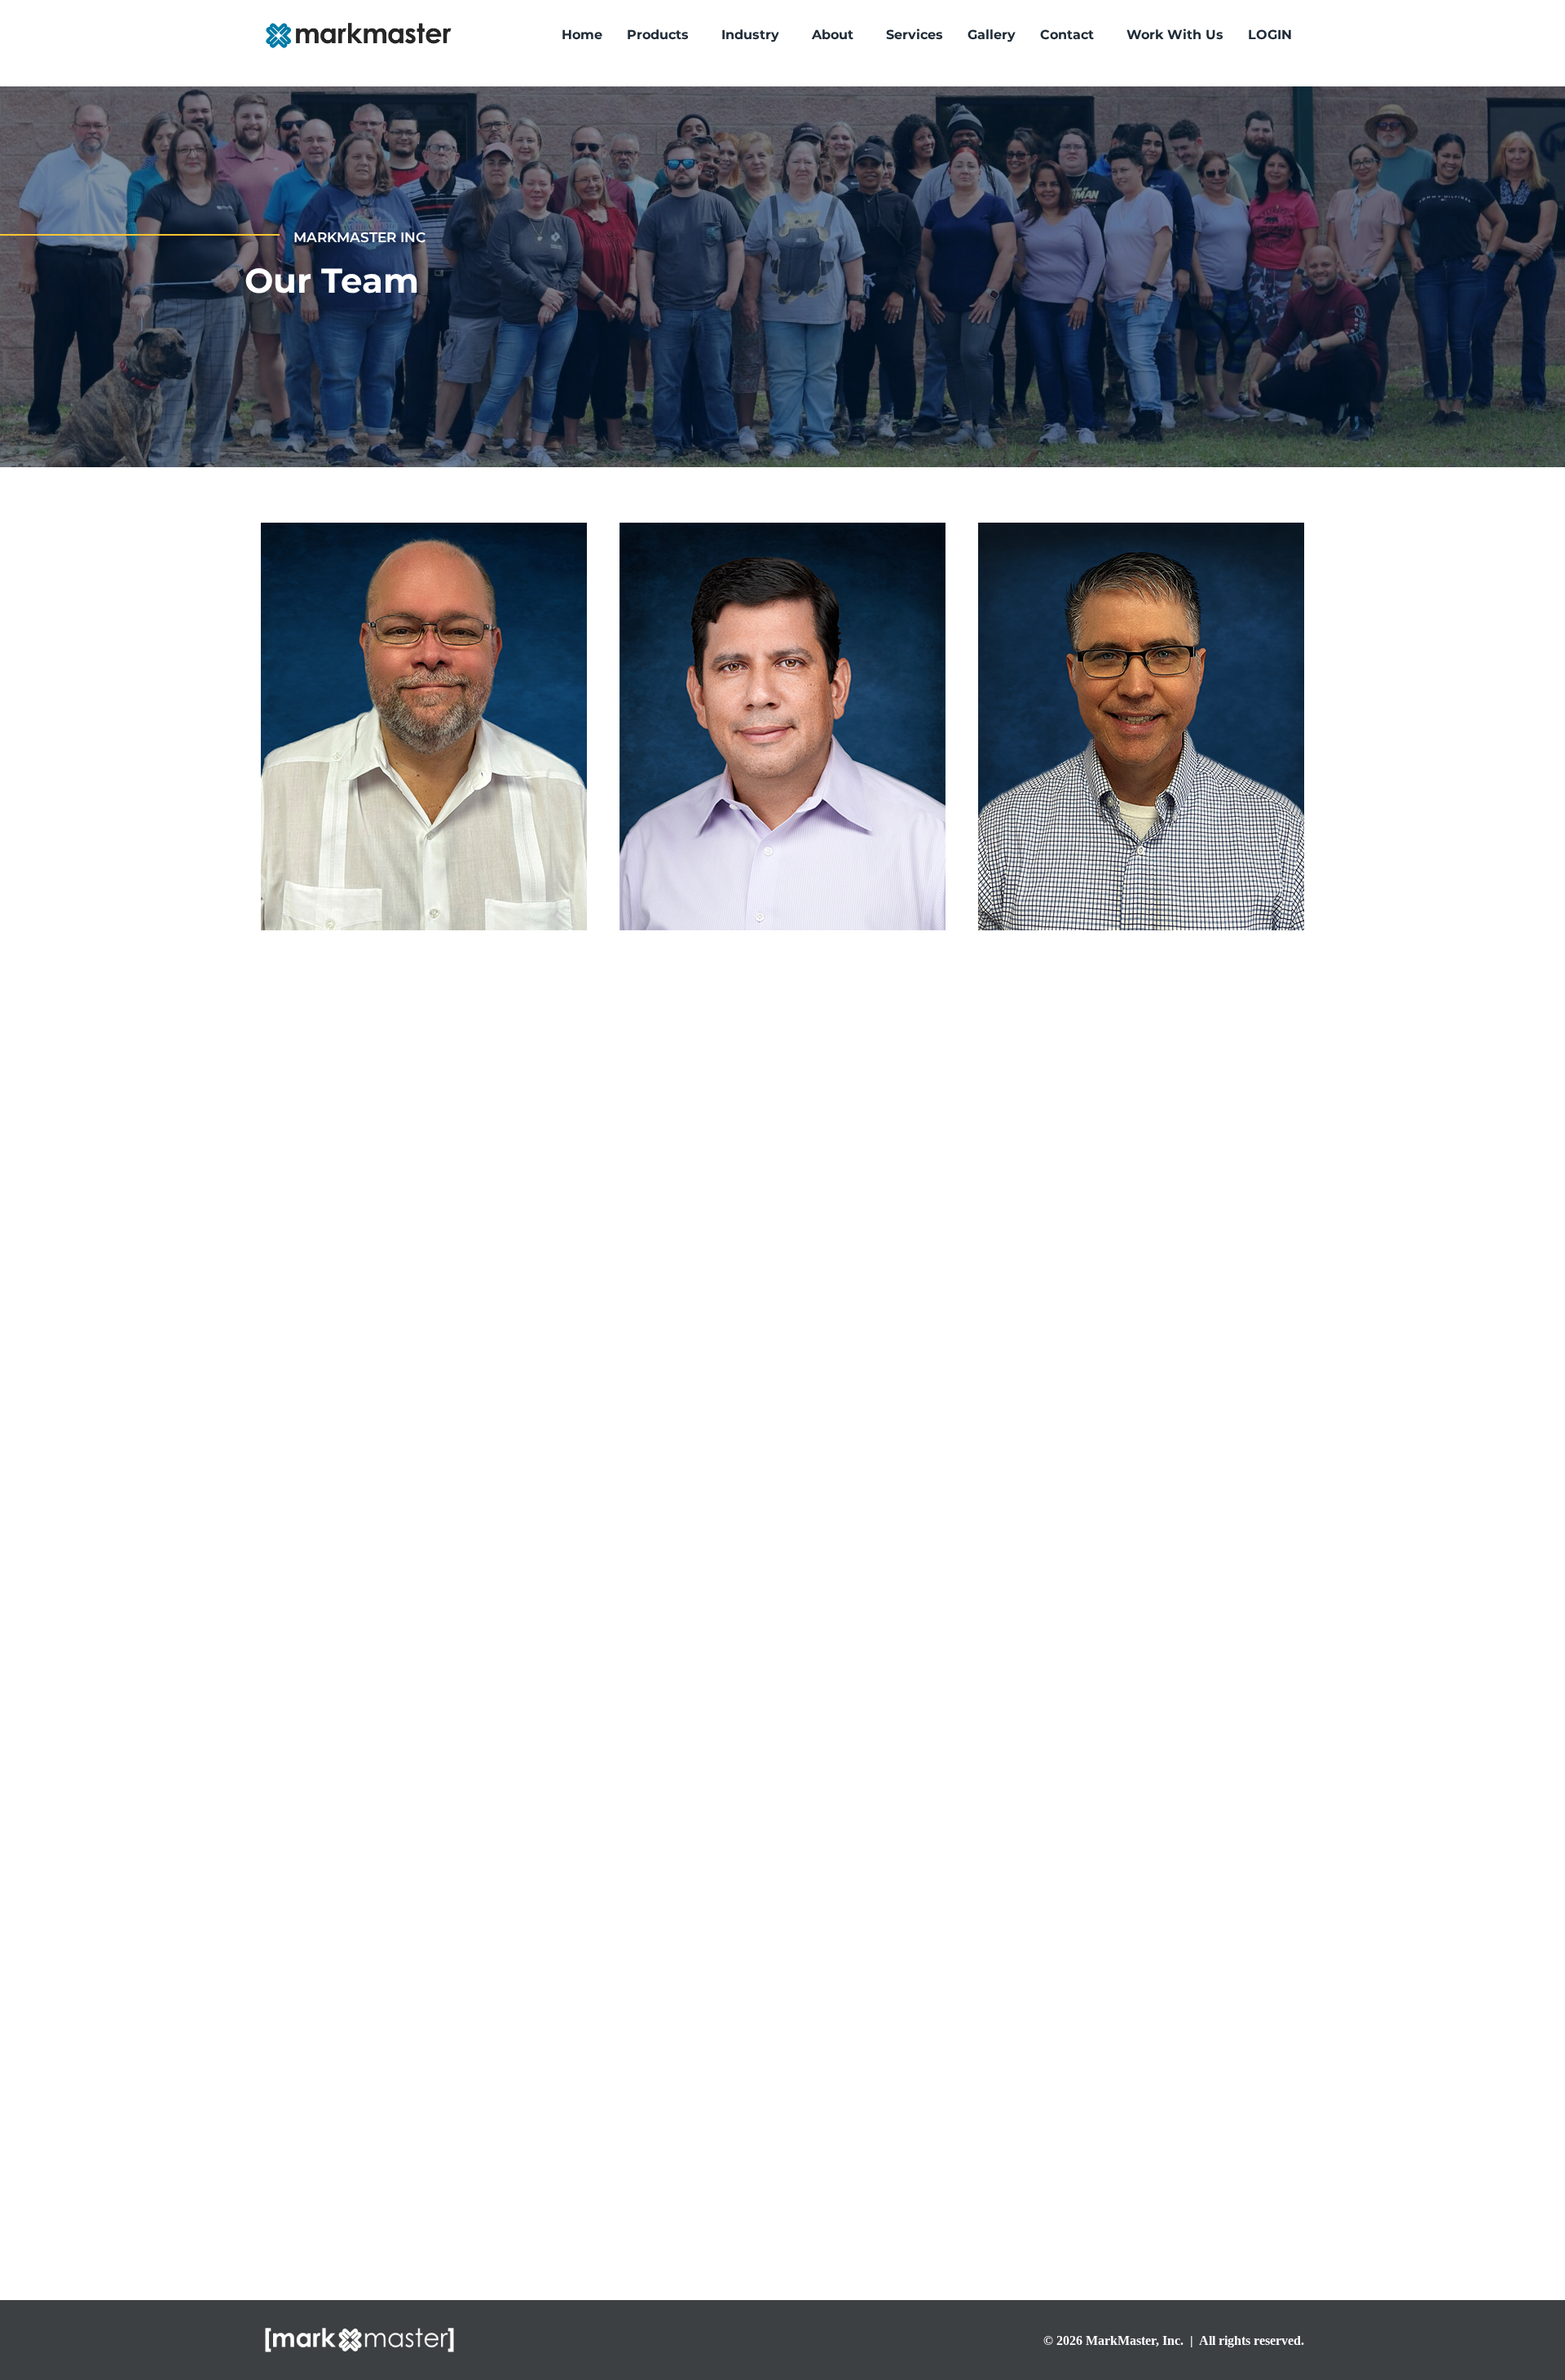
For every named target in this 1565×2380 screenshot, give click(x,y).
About (833, 35)
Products (658, 35)
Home (582, 35)
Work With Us (1175, 35)
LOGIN (1270, 35)
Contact (1067, 35)
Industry (750, 35)
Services (915, 35)
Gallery (992, 35)
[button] (662, 35)
